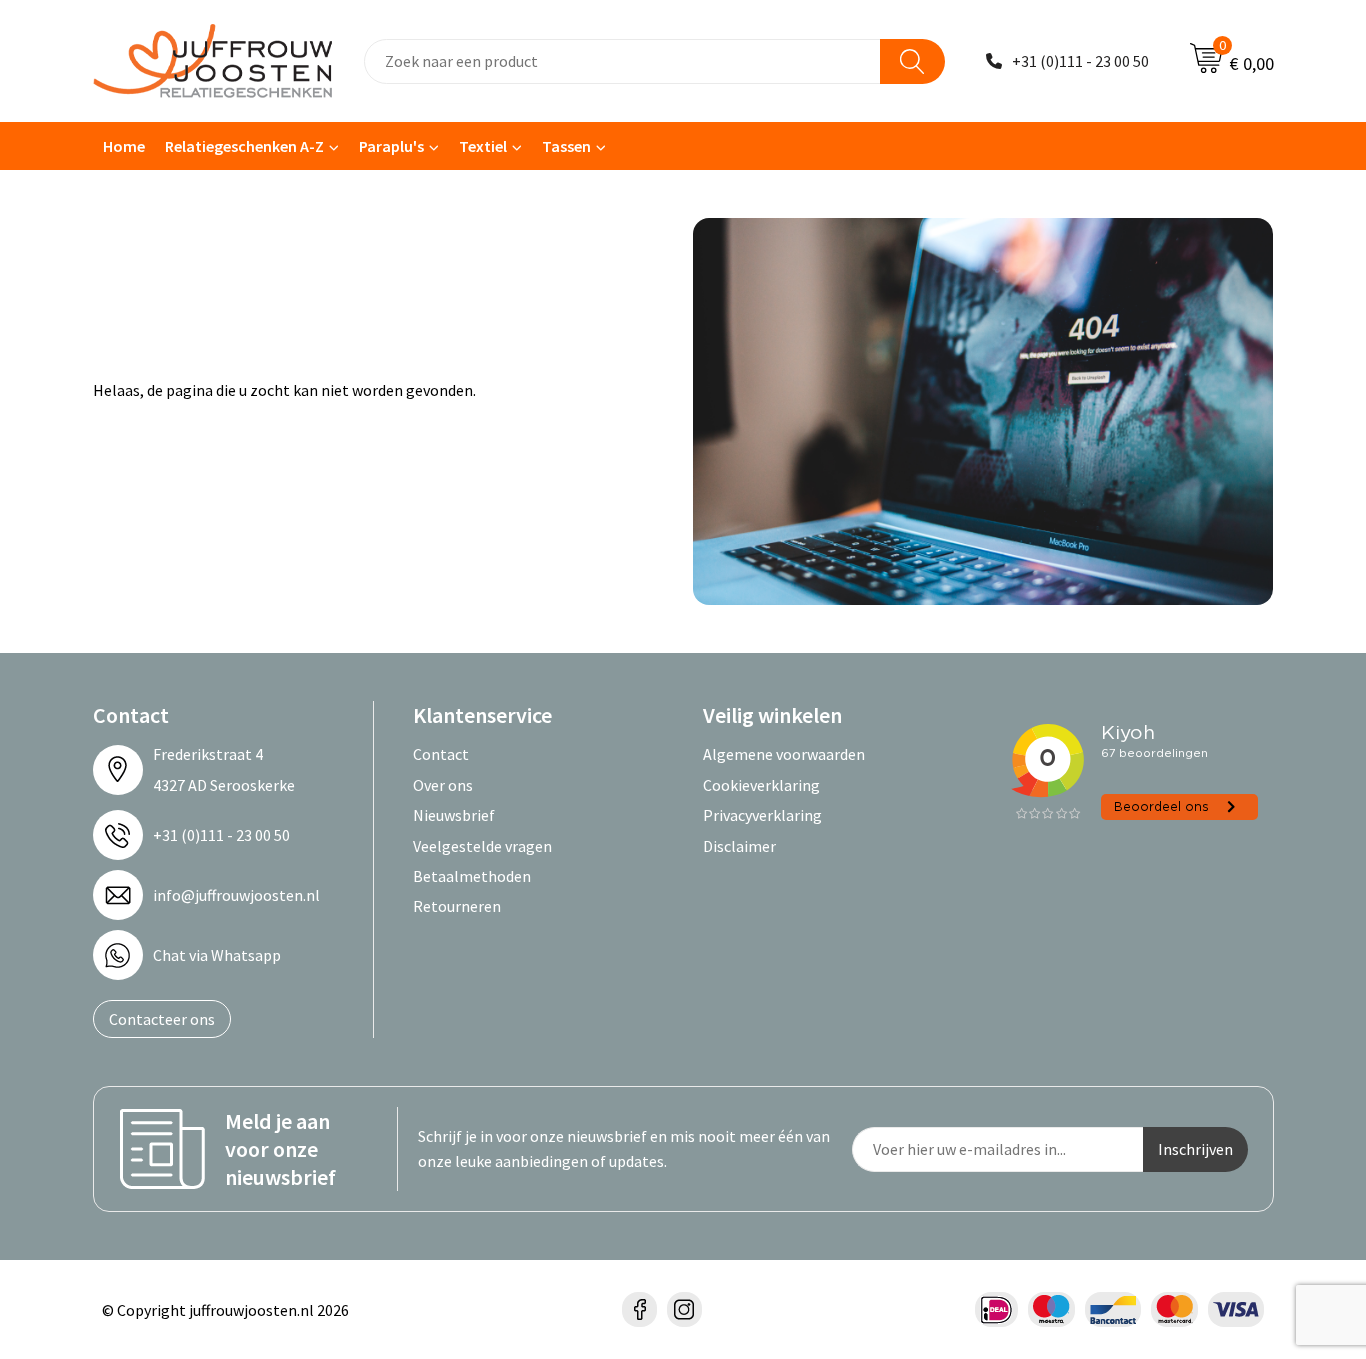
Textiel (483, 146)
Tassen (566, 146)
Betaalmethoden (472, 876)
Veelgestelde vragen (482, 846)
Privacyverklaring (762, 815)
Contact (441, 754)
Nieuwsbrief (454, 815)
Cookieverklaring (761, 785)
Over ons (443, 785)
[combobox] (622, 61)
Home (124, 146)
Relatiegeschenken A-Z (244, 146)
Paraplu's (391, 146)
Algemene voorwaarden (784, 754)
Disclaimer (739, 846)
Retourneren (457, 906)
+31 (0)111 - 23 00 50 (1080, 61)
